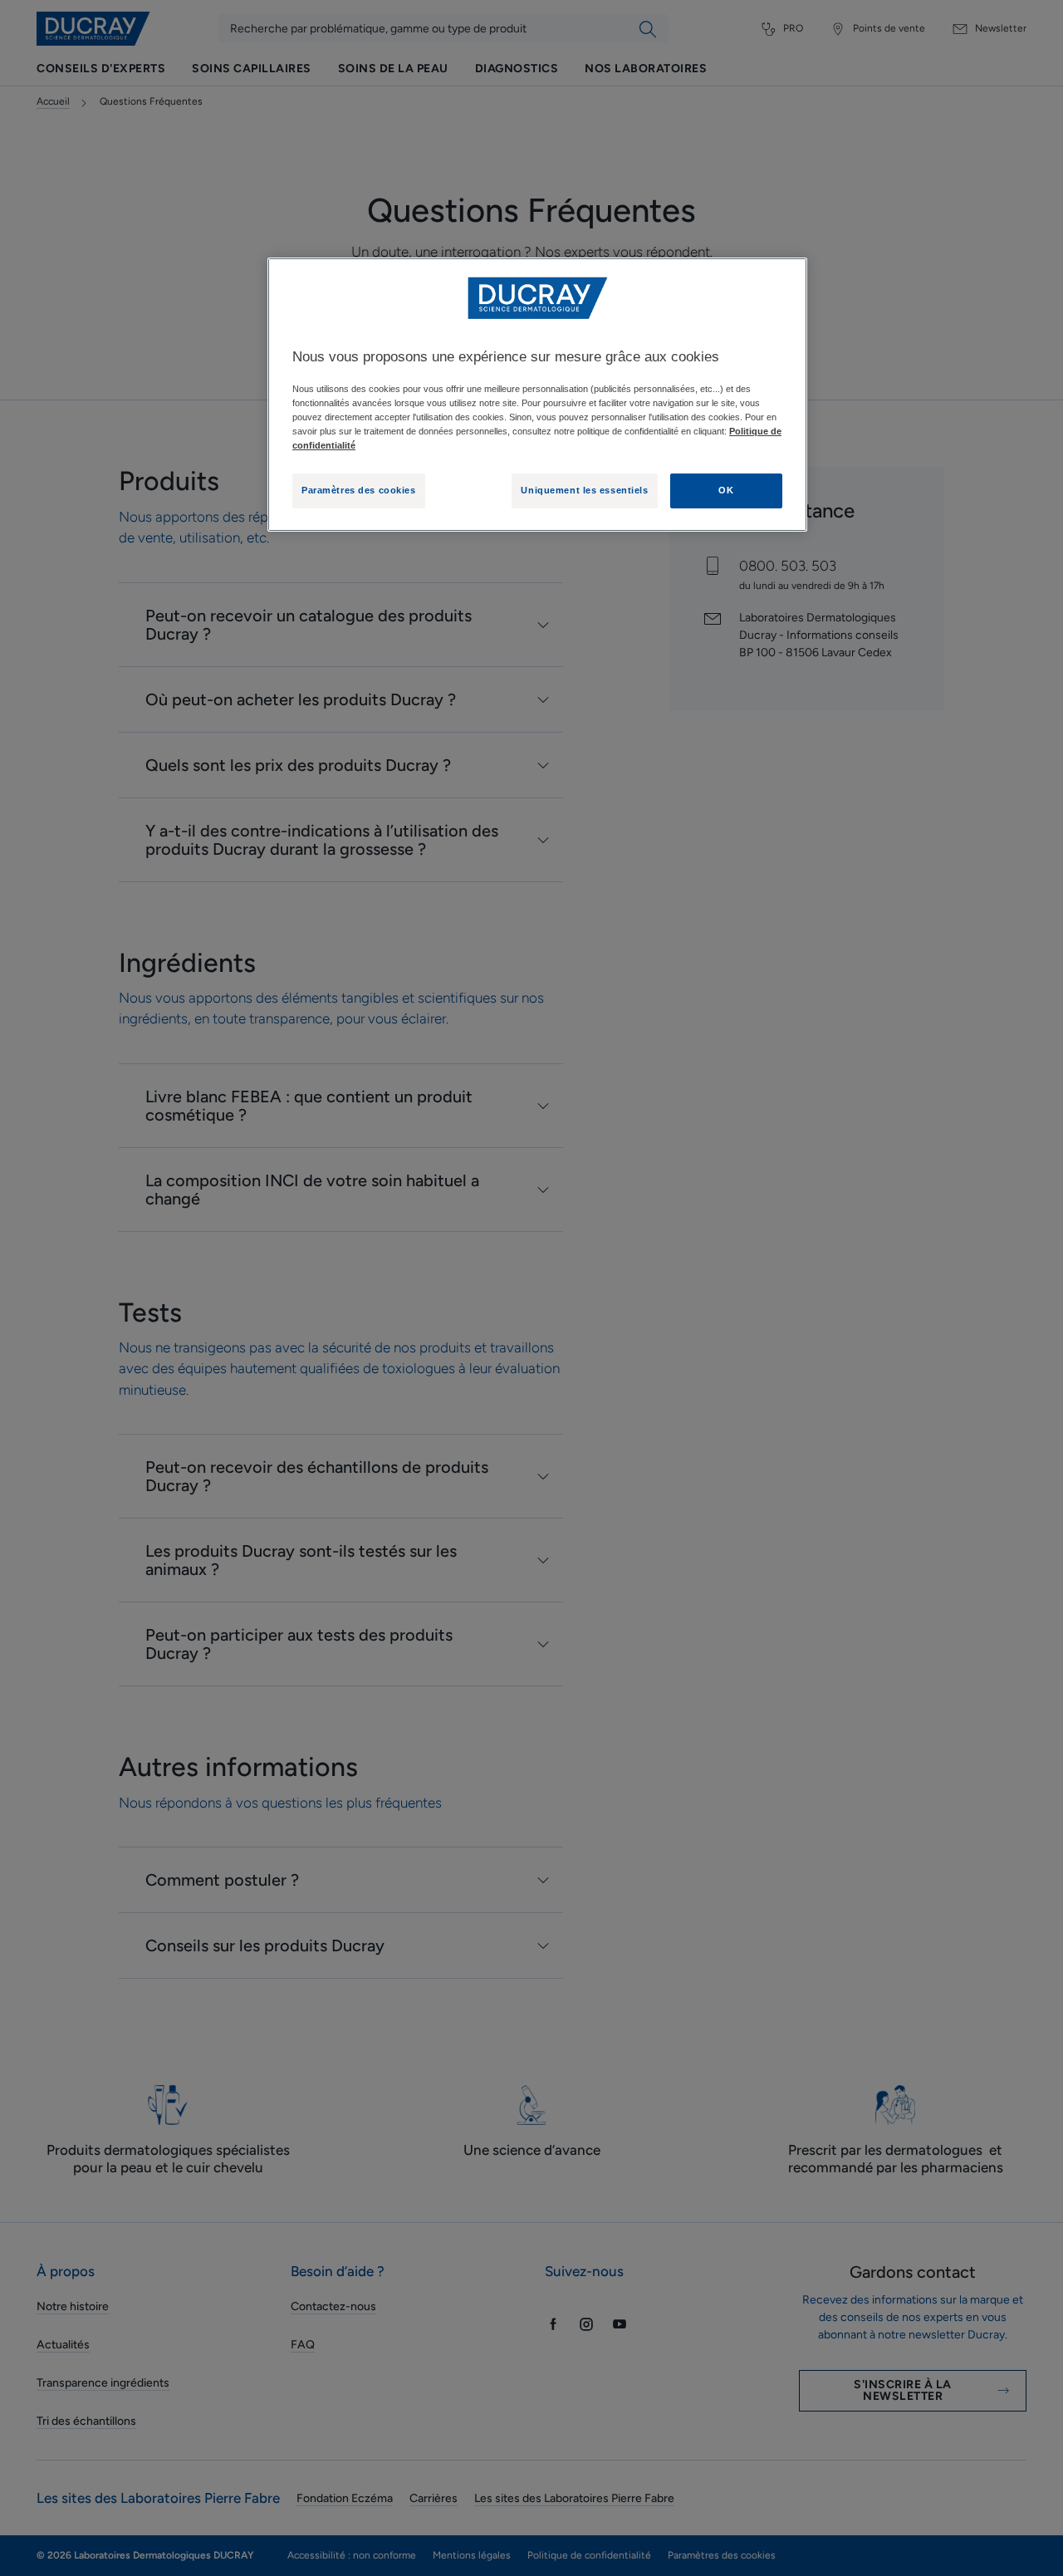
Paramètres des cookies (359, 490)
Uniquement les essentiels (584, 490)
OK (726, 490)
